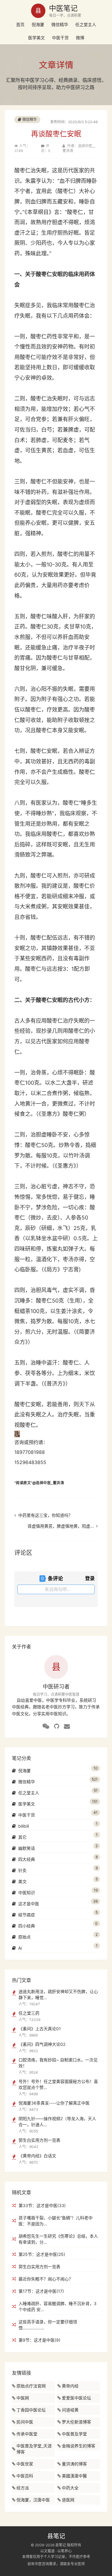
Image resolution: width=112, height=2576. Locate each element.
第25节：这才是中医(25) (42, 2254)
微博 (80, 38)
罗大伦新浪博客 (76, 2422)
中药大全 (70, 2488)
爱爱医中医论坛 (76, 2398)
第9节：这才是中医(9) (39, 2340)
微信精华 (60, 24)
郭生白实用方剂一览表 (39, 2267)
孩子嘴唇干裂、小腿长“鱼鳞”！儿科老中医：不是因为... (56, 2221)
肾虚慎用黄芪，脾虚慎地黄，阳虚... (61, 1526)
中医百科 (25, 2476)
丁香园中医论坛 (31, 2410)
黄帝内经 (70, 2386)
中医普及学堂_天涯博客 (34, 2449)
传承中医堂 (27, 2434)
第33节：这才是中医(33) (42, 2205)
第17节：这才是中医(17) (41, 2291)
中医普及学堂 (74, 2434)
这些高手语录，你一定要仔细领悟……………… (48, 2325)
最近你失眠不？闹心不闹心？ (46, 2279)
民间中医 (25, 2422)
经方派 (23, 2488)
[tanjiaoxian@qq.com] (67, 1726)
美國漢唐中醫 (74, 2476)
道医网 (68, 2500)
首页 (20, 24)
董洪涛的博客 (74, 2464)
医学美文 (36, 38)
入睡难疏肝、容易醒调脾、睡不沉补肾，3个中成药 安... (57, 2306)
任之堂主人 (86, 24)
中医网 (23, 2398)
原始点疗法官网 (31, 2386)
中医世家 (25, 2464)
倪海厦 (38, 24)
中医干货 (60, 38)
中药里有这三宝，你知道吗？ (45, 1515)
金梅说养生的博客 (79, 2446)
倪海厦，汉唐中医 (33, 2500)
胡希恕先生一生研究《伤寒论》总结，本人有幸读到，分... (58, 2239)
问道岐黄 (70, 2410)
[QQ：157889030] (57, 1726)
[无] (46, 1726)
